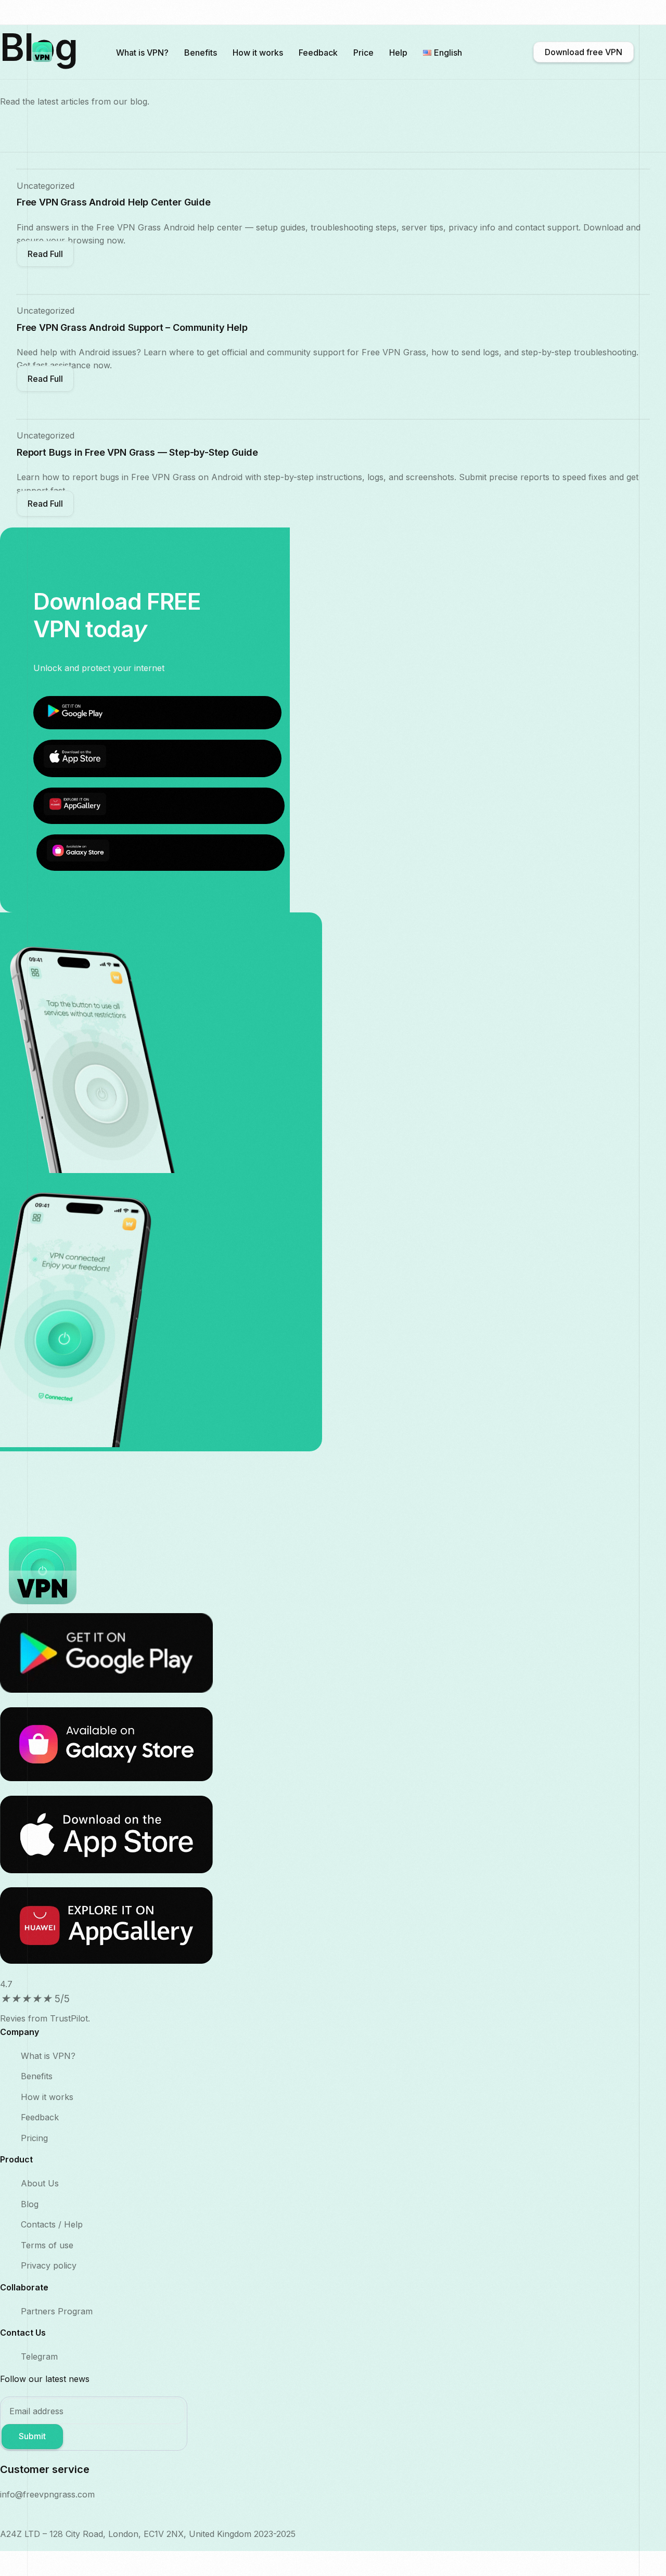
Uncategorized (46, 186)
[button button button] (45, 504)
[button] (45, 254)
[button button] (45, 379)
